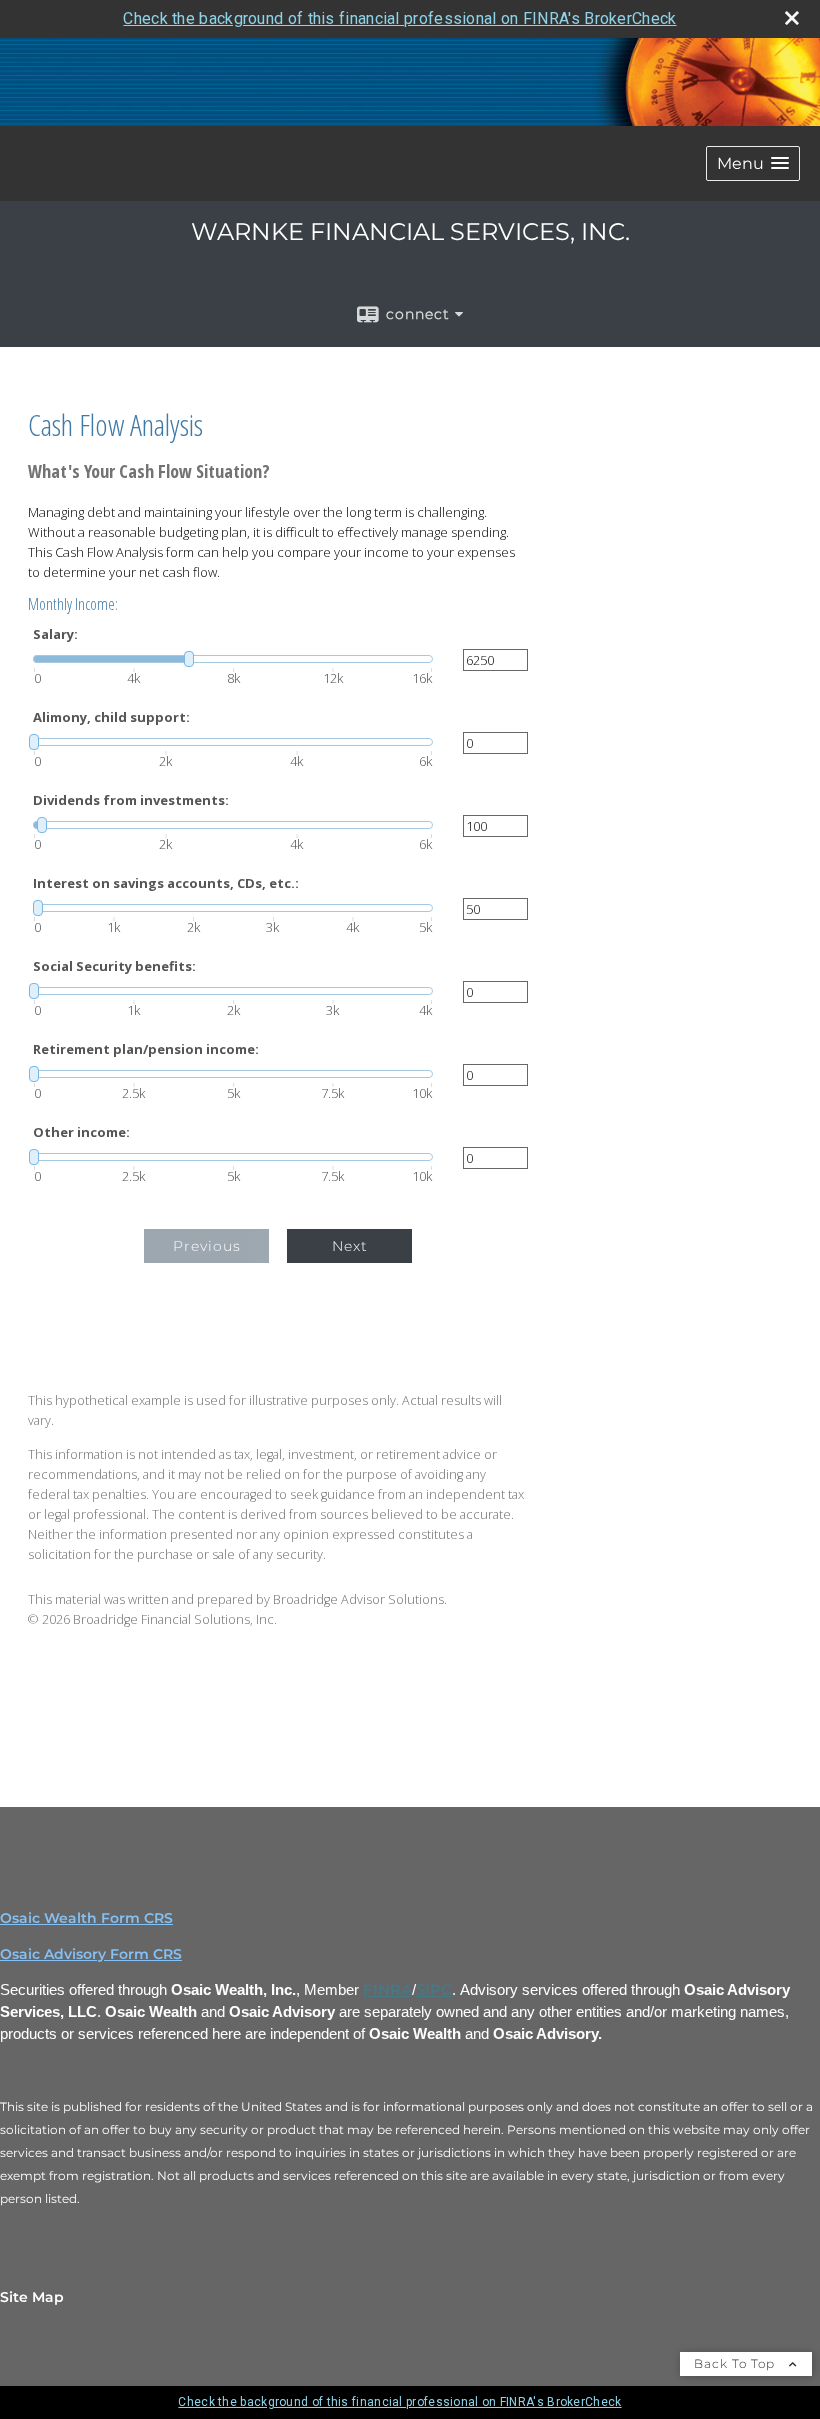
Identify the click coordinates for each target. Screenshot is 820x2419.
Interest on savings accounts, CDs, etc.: (166, 883)
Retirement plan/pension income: (146, 1049)
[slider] (233, 659)
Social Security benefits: (114, 966)
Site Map (32, 2297)
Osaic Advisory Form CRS (91, 1954)
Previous (207, 1246)
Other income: (81, 1132)
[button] (753, 163)
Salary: (55, 634)
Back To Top (736, 2363)
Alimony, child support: (111, 717)
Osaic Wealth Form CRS (86, 1918)
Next (350, 1246)
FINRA (387, 1990)
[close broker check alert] (792, 18)
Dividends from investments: (131, 800)
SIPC (434, 1990)
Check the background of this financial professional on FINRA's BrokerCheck (399, 18)
